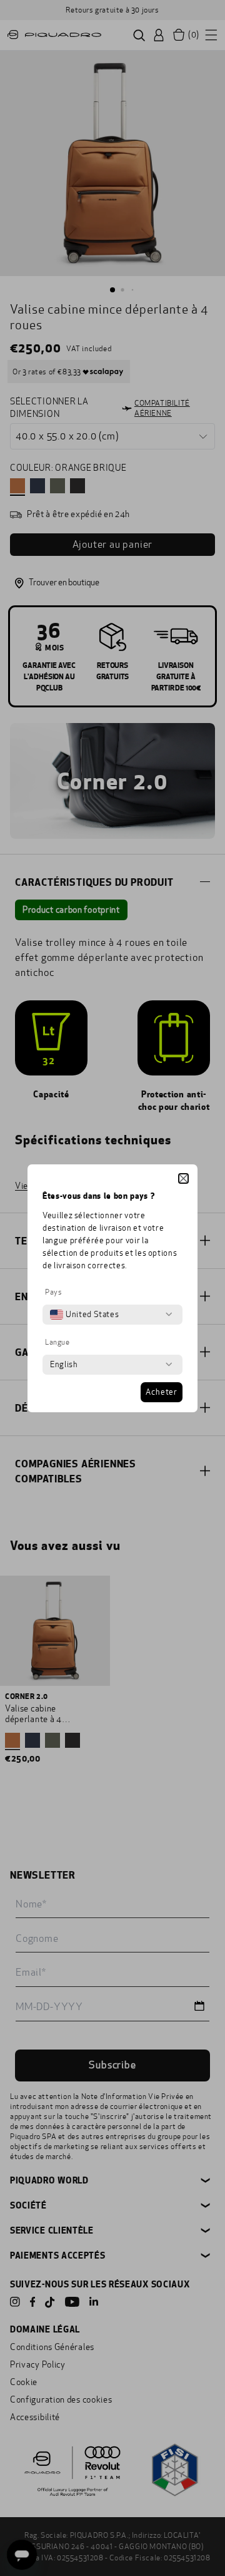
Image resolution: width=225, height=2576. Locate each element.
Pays (53, 1292)
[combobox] (84, 1315)
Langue (57, 1342)
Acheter (162, 1392)
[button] (183, 1178)
